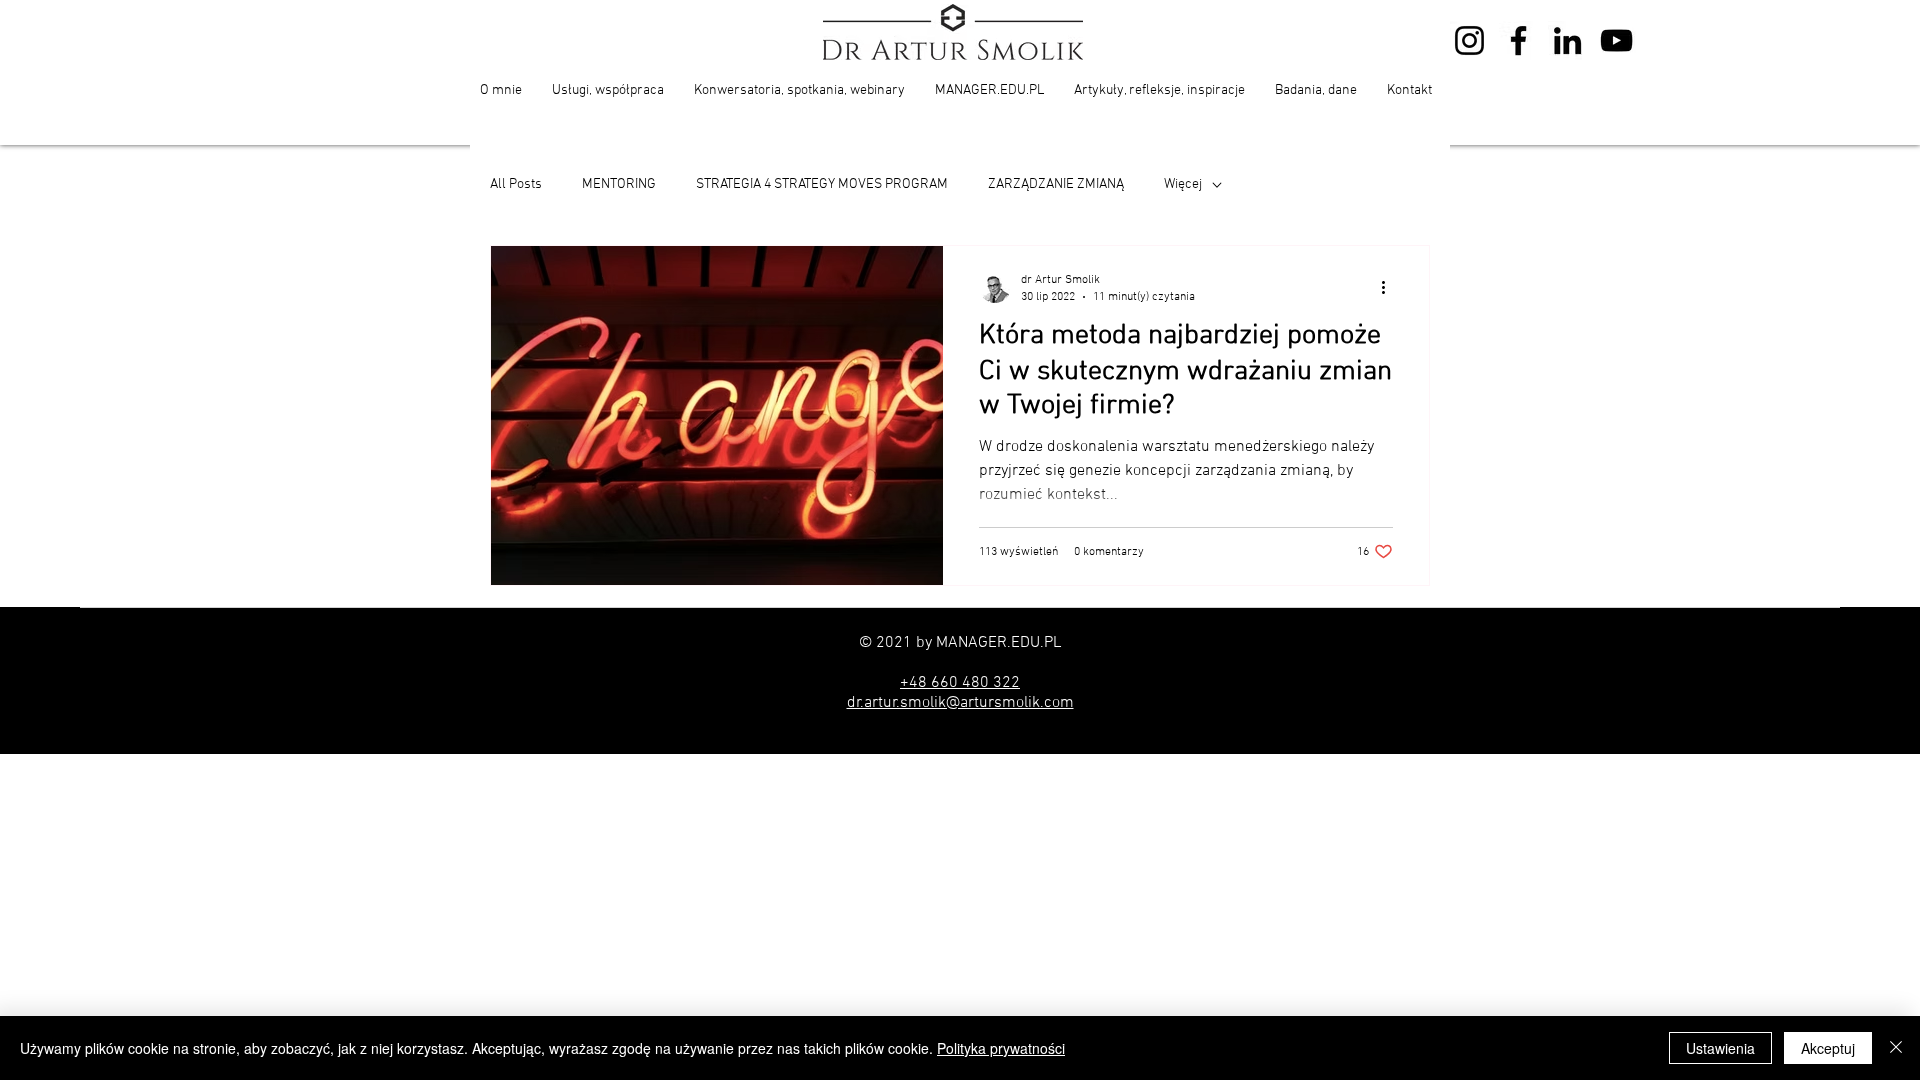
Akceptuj (1828, 1048)
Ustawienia (1720, 1048)
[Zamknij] (1896, 1048)
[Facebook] (1518, 40)
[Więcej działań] (1390, 287)
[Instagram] (1469, 40)
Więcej (1183, 184)
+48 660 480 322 (960, 683)
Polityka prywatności (1001, 1048)
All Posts (516, 184)
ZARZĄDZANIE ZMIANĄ (1056, 184)
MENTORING (619, 184)
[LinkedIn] (1567, 40)
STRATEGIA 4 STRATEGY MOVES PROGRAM (822, 184)
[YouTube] (1616, 40)
